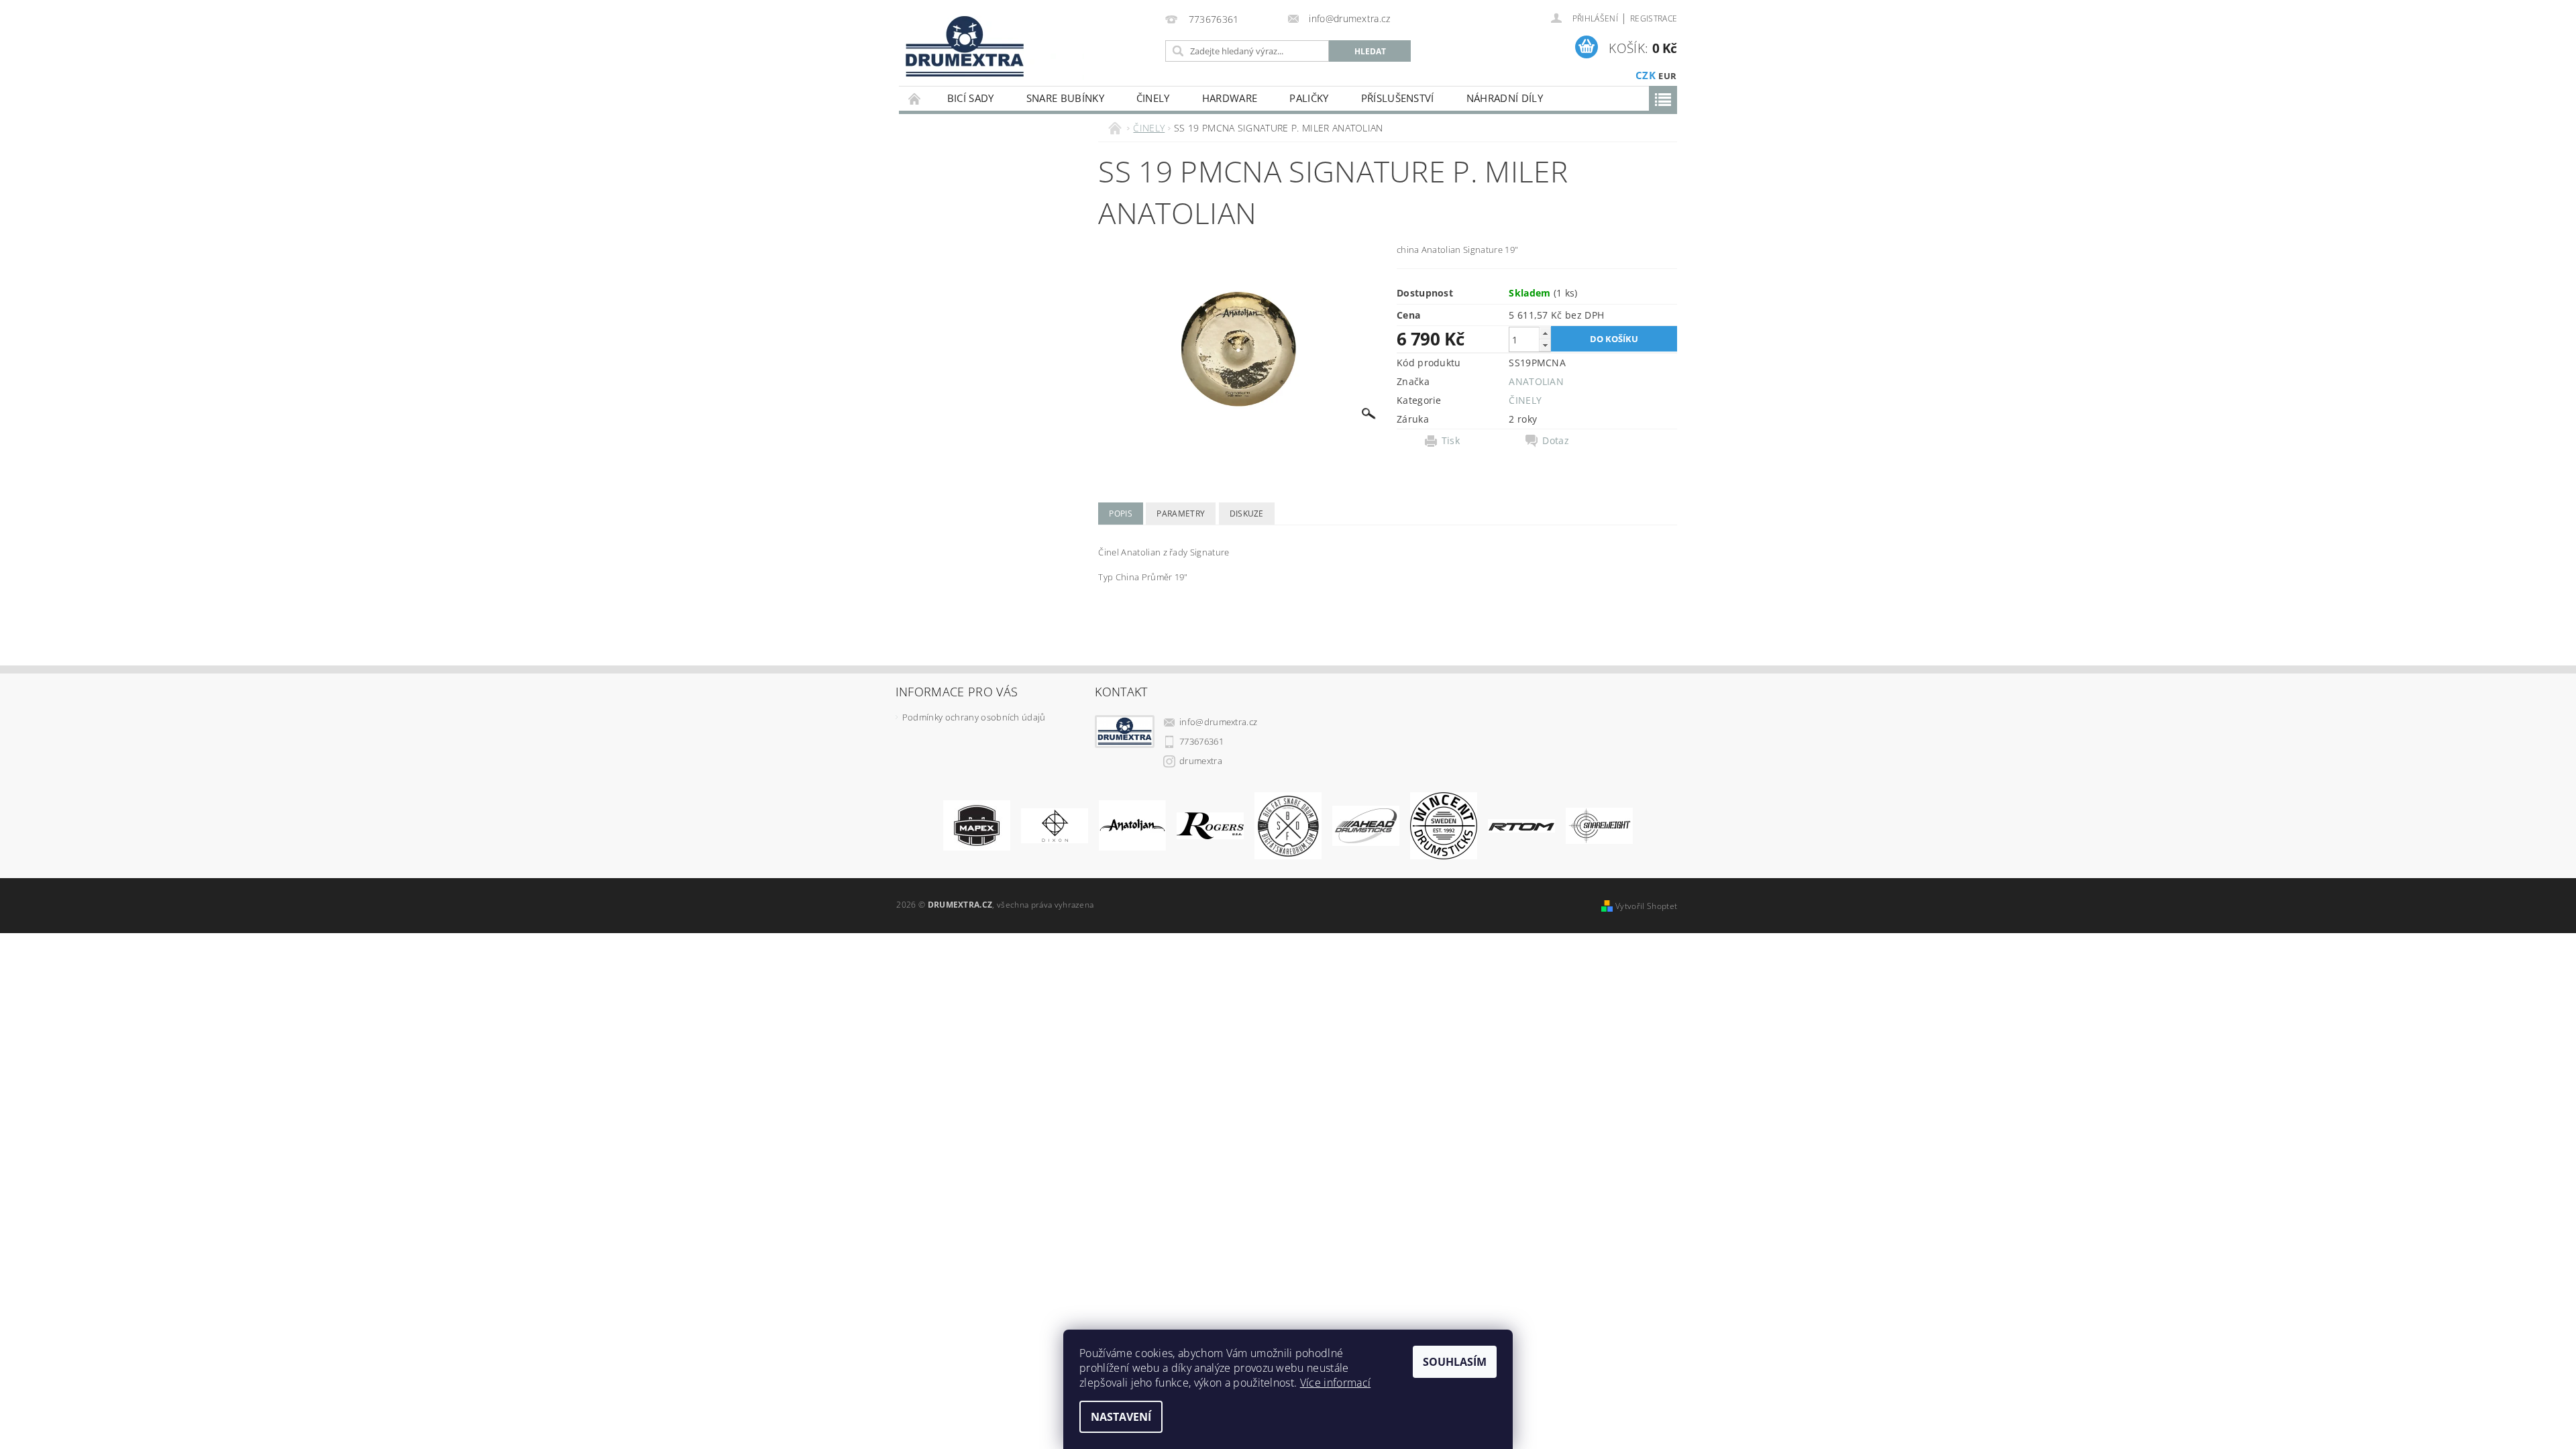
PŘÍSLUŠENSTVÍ (1398, 98)
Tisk (1451, 441)
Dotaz (1556, 441)
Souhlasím (1455, 1362)
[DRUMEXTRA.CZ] (960, 43)
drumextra (1201, 761)
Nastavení (1121, 1417)
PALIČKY (1309, 98)
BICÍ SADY (971, 98)
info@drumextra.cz (1218, 722)
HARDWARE (1230, 98)
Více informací (1335, 1383)
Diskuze (1247, 514)
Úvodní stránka (915, 98)
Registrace (1654, 18)
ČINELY (1153, 98)
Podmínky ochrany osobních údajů (974, 717)
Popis (1121, 514)
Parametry (1181, 514)
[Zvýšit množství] (1545, 333)
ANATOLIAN (1536, 381)
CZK (1646, 75)
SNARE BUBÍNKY (1065, 98)
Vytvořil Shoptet (1646, 906)
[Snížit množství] (1545, 345)
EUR (1667, 76)
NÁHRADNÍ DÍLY (1505, 98)
